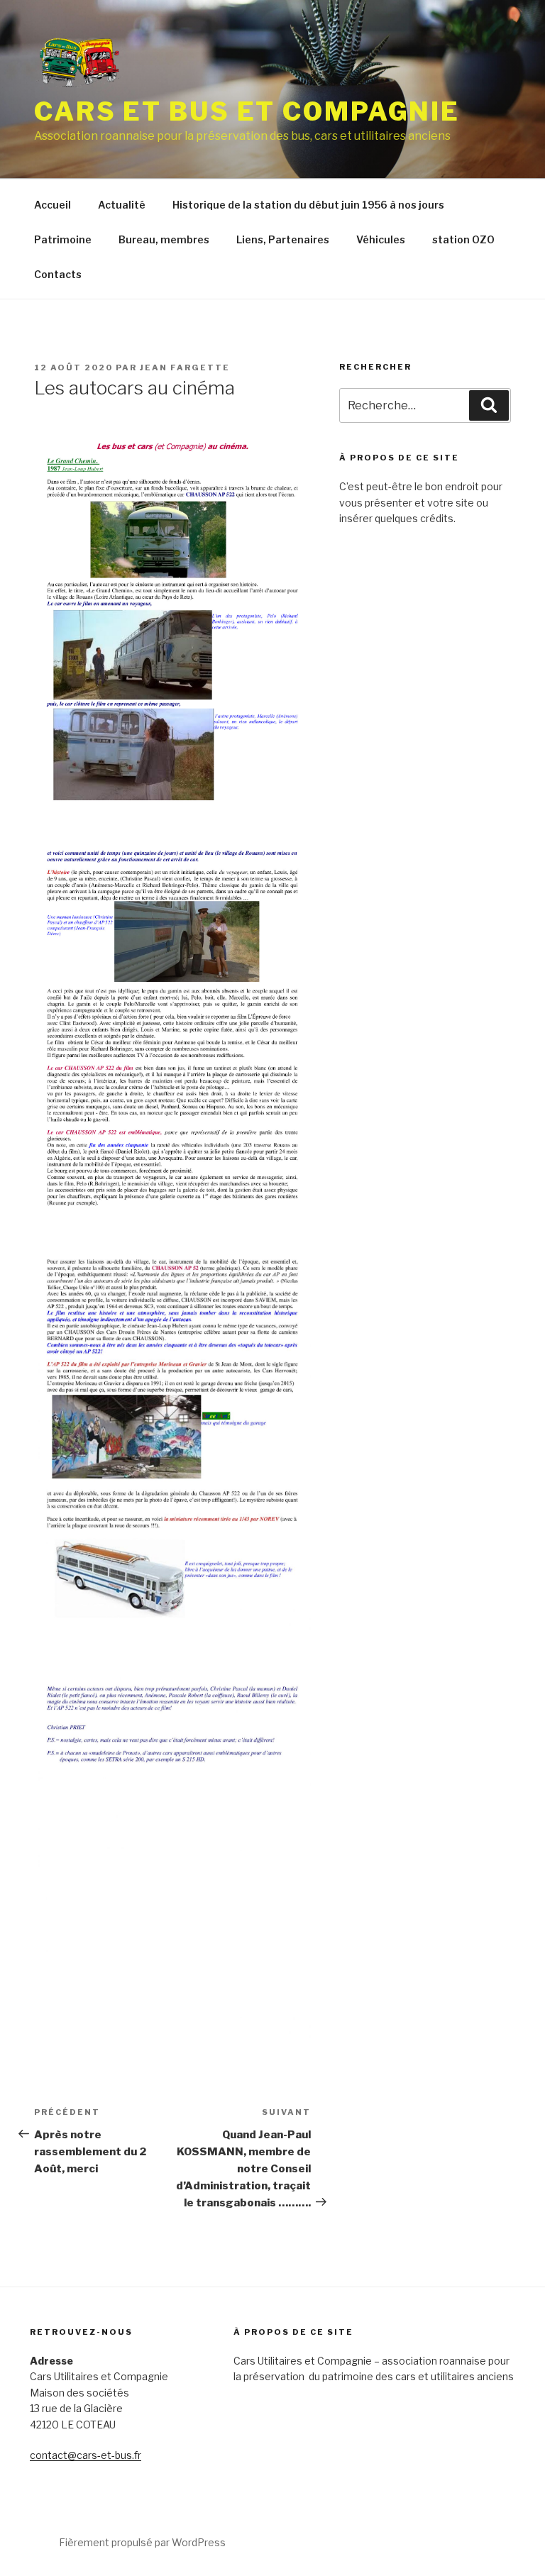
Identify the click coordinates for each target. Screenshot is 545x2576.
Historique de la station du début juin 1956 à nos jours (308, 205)
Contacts (58, 274)
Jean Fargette (185, 367)
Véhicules (381, 239)
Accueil (53, 205)
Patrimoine (63, 239)
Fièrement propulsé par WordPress (142, 2542)
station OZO (463, 239)
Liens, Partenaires (283, 239)
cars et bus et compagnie (247, 111)
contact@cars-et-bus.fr (86, 2455)
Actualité (122, 205)
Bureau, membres (164, 239)
